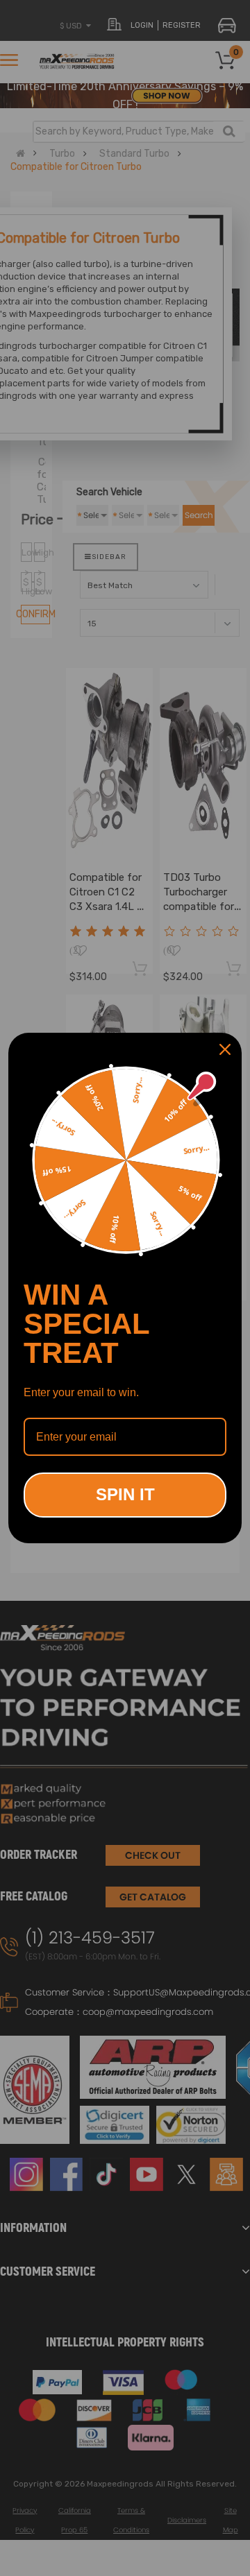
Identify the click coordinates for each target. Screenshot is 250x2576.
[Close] (225, 1049)
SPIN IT (125, 1494)
